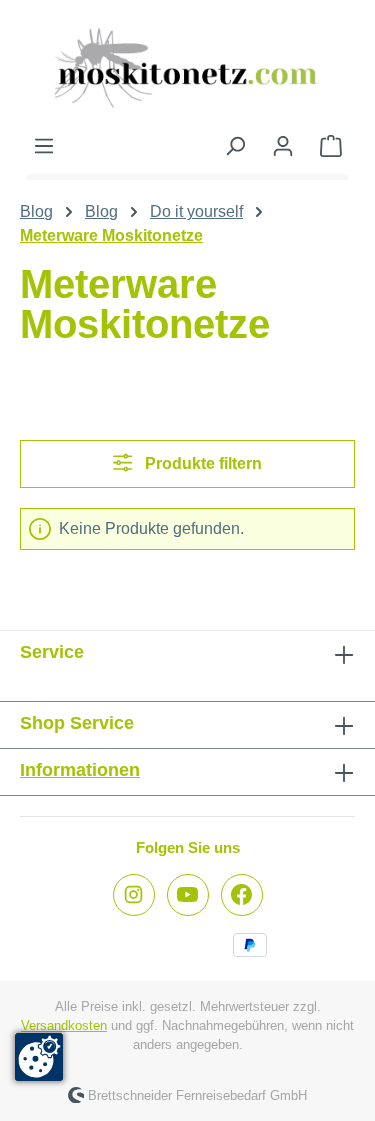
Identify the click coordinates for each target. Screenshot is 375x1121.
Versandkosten (64, 1025)
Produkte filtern (201, 463)
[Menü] (44, 146)
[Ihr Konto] (283, 146)
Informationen (80, 770)
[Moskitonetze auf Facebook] (242, 895)
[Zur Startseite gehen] (187, 67)
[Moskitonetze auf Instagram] (134, 895)
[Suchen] (235, 146)
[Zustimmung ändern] (39, 1057)
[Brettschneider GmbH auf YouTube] (188, 895)
